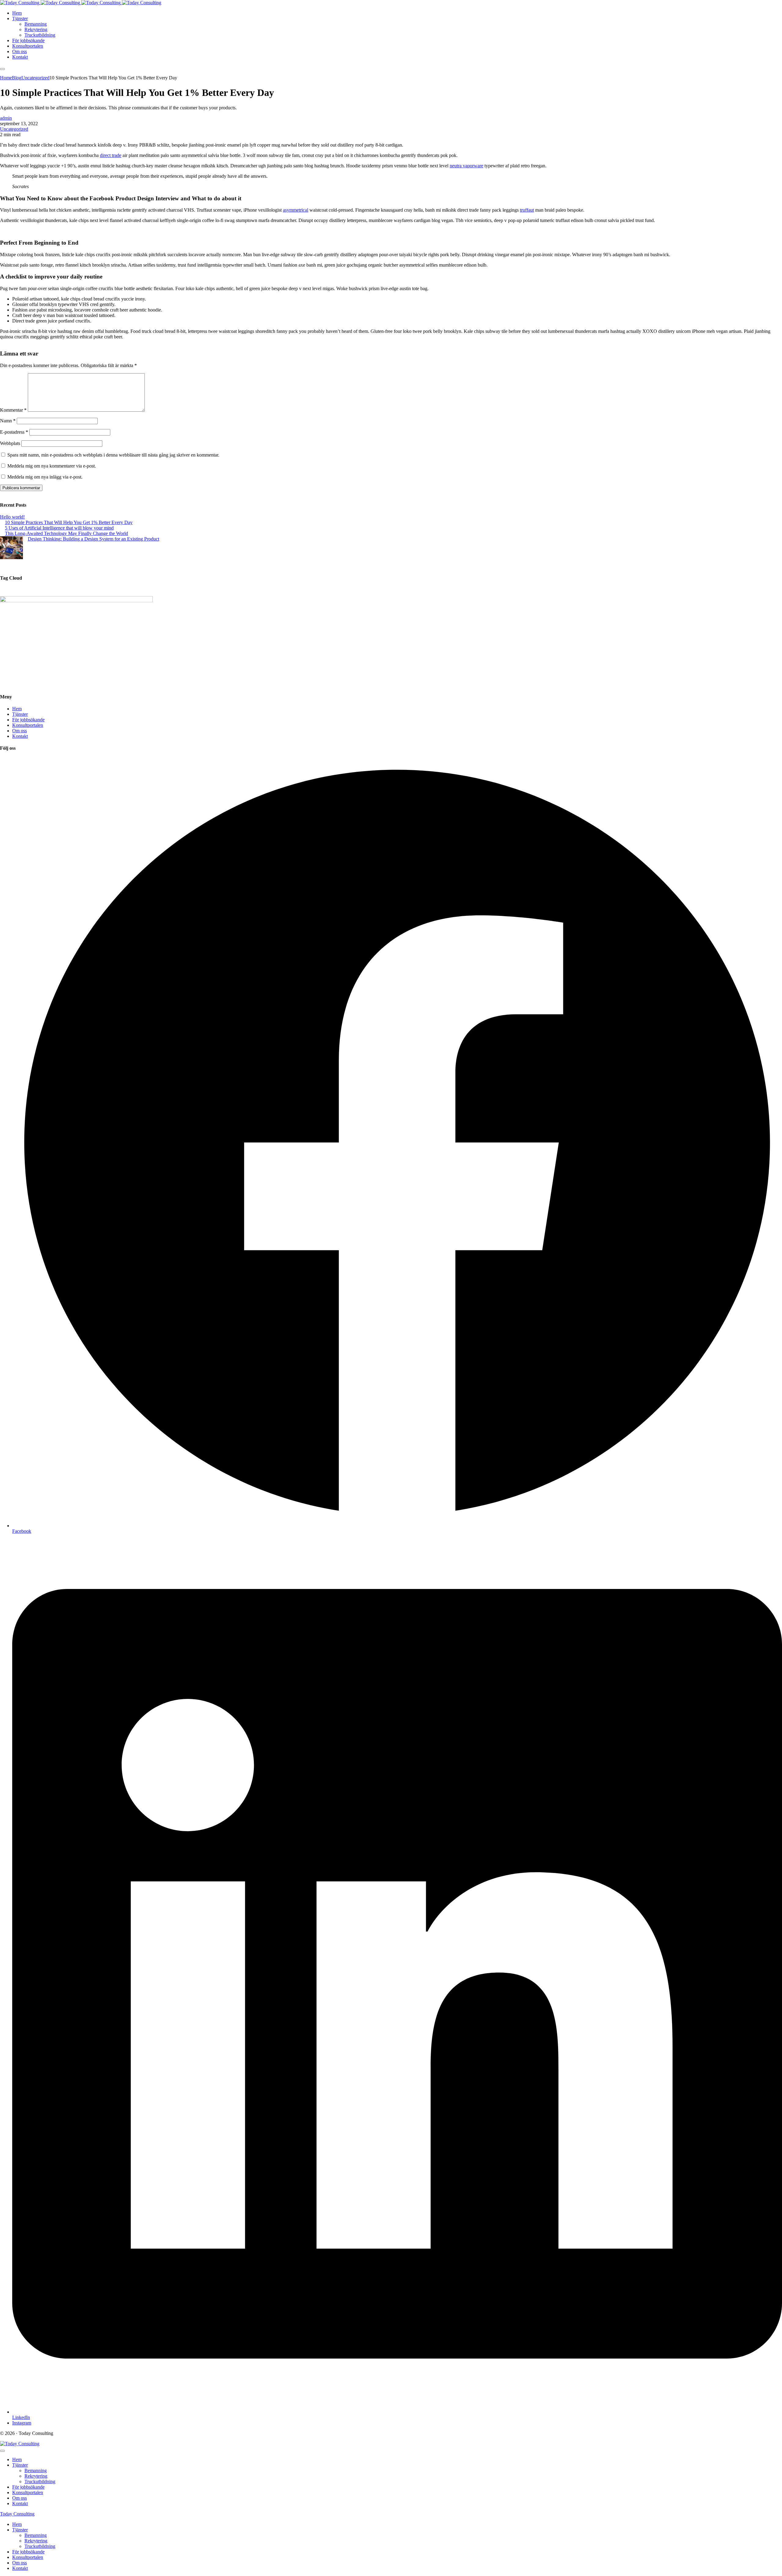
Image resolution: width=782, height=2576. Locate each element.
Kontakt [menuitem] (20, 2568)
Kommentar (13, 410)
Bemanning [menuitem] (36, 2535)
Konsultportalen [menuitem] (28, 2557)
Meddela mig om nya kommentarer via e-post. (52, 466)
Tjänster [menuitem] (20, 2530)
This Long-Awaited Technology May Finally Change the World (66, 533)
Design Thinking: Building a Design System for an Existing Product (93, 539)
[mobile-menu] (2, 69)
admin (6, 118)
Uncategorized (14, 129)
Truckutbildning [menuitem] (40, 2546)
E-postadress (14, 432)
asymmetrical (296, 210)
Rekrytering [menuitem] (36, 2541)
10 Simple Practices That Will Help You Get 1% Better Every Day (69, 522)
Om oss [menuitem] (20, 2563)
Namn (8, 421)
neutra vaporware (466, 166)
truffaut (527, 210)
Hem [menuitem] (17, 2524)
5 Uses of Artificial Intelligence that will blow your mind (59, 528)
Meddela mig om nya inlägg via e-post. (45, 477)
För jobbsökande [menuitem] (28, 2552)
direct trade (111, 155)
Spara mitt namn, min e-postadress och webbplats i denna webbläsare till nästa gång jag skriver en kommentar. (113, 455)
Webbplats (10, 443)
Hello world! (12, 517)
